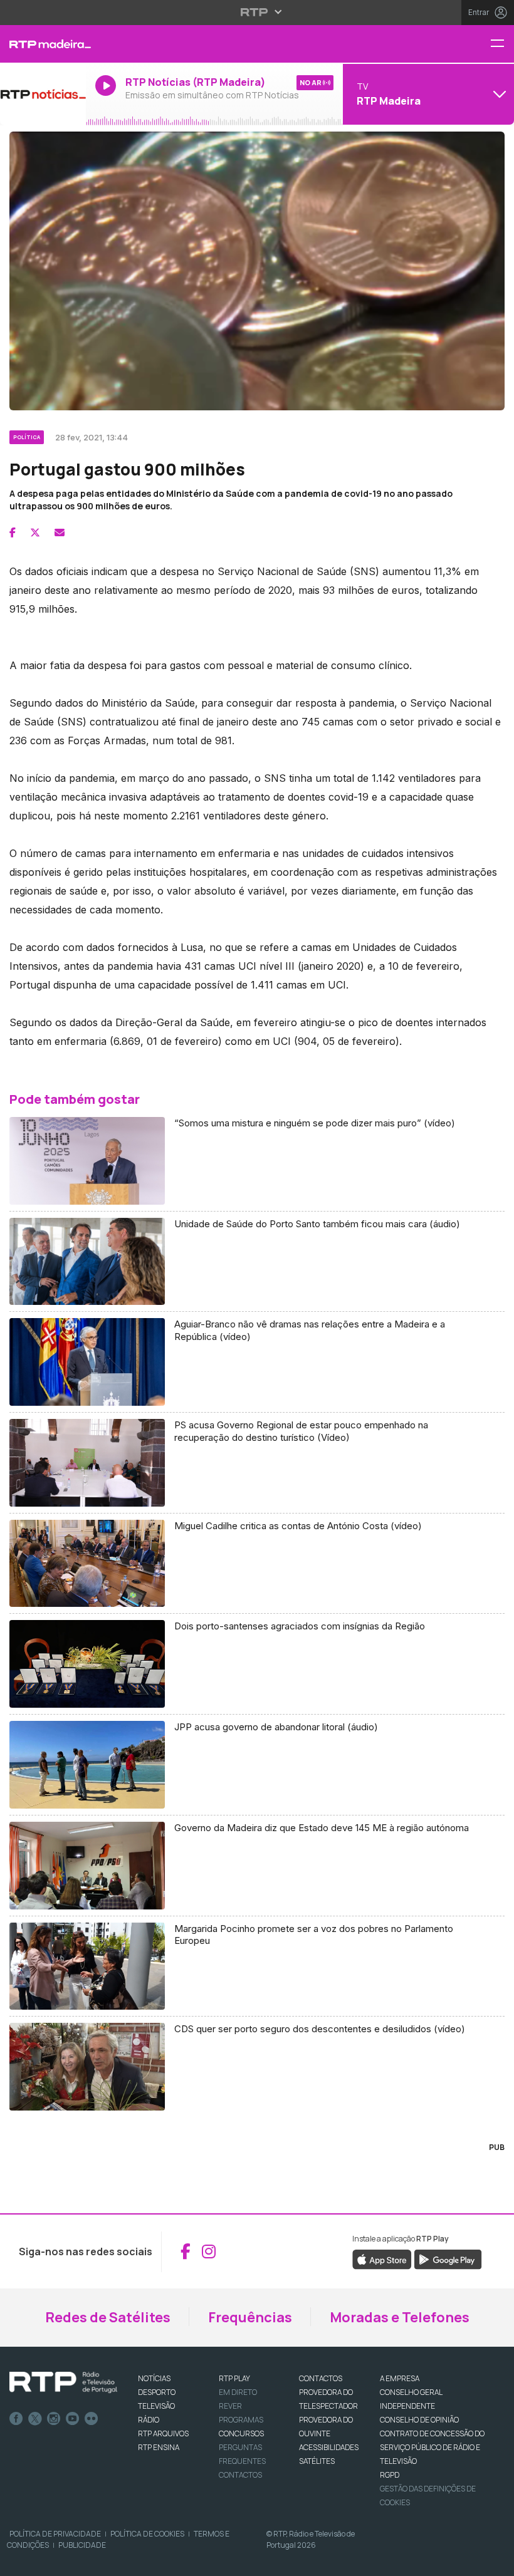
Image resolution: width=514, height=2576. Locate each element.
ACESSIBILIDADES (329, 2447)
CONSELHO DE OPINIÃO (419, 2420)
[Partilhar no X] (35, 532)
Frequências (250, 2317)
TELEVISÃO (156, 2406)
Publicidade (82, 2545)
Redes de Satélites (108, 2317)
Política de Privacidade (55, 2534)
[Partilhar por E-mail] (60, 532)
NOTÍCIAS (154, 2378)
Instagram (54, 2419)
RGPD (390, 2475)
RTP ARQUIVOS (163, 2433)
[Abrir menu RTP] (257, 12)
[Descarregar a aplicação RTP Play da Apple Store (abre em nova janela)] (382, 2258)
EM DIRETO (238, 2392)
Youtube (73, 2419)
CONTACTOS (321, 2378)
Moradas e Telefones (400, 2317)
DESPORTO (157, 2392)
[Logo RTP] (63, 2382)
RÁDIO (149, 2420)
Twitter (35, 2419)
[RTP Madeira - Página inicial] (43, 44)
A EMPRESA (400, 2378)
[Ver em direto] (43, 94)
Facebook (16, 2419)
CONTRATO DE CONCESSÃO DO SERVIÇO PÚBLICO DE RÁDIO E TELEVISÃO (432, 2447)
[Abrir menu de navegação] (502, 44)
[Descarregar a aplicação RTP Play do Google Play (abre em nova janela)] (448, 2258)
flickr (92, 2419)
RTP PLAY (234, 2378)
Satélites (317, 2461)
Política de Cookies (147, 2534)
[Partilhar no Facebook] (13, 532)
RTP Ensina (159, 2447)
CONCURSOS (241, 2433)
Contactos (240, 2475)
